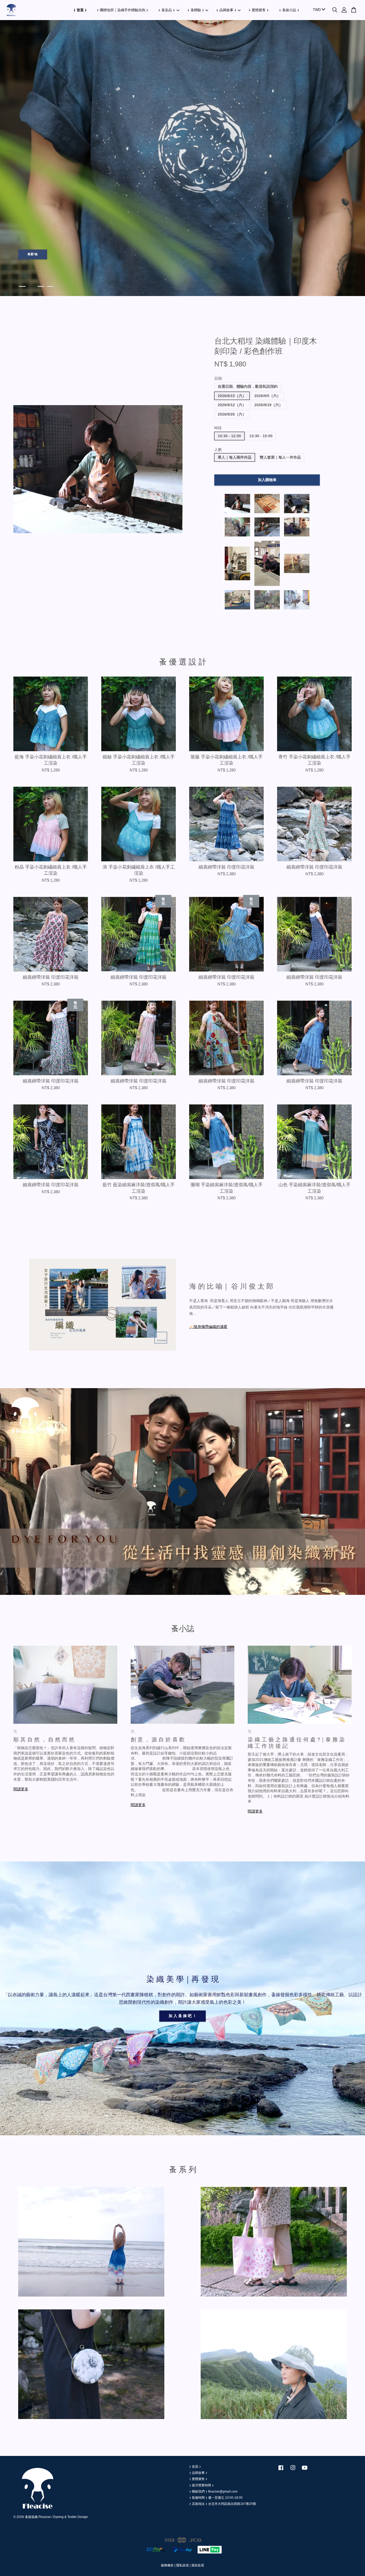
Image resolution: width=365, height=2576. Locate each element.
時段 (218, 428)
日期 (218, 378)
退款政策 (198, 2565)
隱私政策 (183, 2565)
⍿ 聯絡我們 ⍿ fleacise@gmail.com (213, 2491)
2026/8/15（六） (232, 396)
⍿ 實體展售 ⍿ (259, 10)
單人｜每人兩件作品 (235, 457)
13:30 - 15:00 (261, 436)
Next (354, 158)
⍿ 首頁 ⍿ (80, 10)
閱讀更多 (21, 1789)
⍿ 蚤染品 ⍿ (167, 10)
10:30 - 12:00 (229, 436)
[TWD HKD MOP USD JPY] (318, 10)
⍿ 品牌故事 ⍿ (226, 10)
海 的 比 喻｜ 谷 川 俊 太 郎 (231, 1286)
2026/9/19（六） (269, 405)
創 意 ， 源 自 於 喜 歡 (158, 1740)
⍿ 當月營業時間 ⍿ (201, 2485)
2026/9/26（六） (232, 414)
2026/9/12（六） (232, 405)
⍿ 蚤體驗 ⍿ (196, 10)
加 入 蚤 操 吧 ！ (183, 2016)
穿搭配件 (33, 253)
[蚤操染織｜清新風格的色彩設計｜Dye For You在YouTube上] (305, 2470)
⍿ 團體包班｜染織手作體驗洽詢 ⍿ (123, 10)
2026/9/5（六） (267, 396)
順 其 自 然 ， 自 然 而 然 (44, 1740)
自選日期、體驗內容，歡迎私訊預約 (248, 386)
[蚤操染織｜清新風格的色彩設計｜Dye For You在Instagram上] (293, 2470)
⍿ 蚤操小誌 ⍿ (289, 10)
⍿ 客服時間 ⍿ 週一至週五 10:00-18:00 (216, 2498)
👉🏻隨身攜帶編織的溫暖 (208, 1327)
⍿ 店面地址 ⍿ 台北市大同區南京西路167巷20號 (223, 2504)
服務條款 (167, 2565)
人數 (218, 450)
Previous (11, 158)
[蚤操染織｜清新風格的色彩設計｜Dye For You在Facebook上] (281, 2470)
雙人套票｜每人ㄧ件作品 (280, 457)
